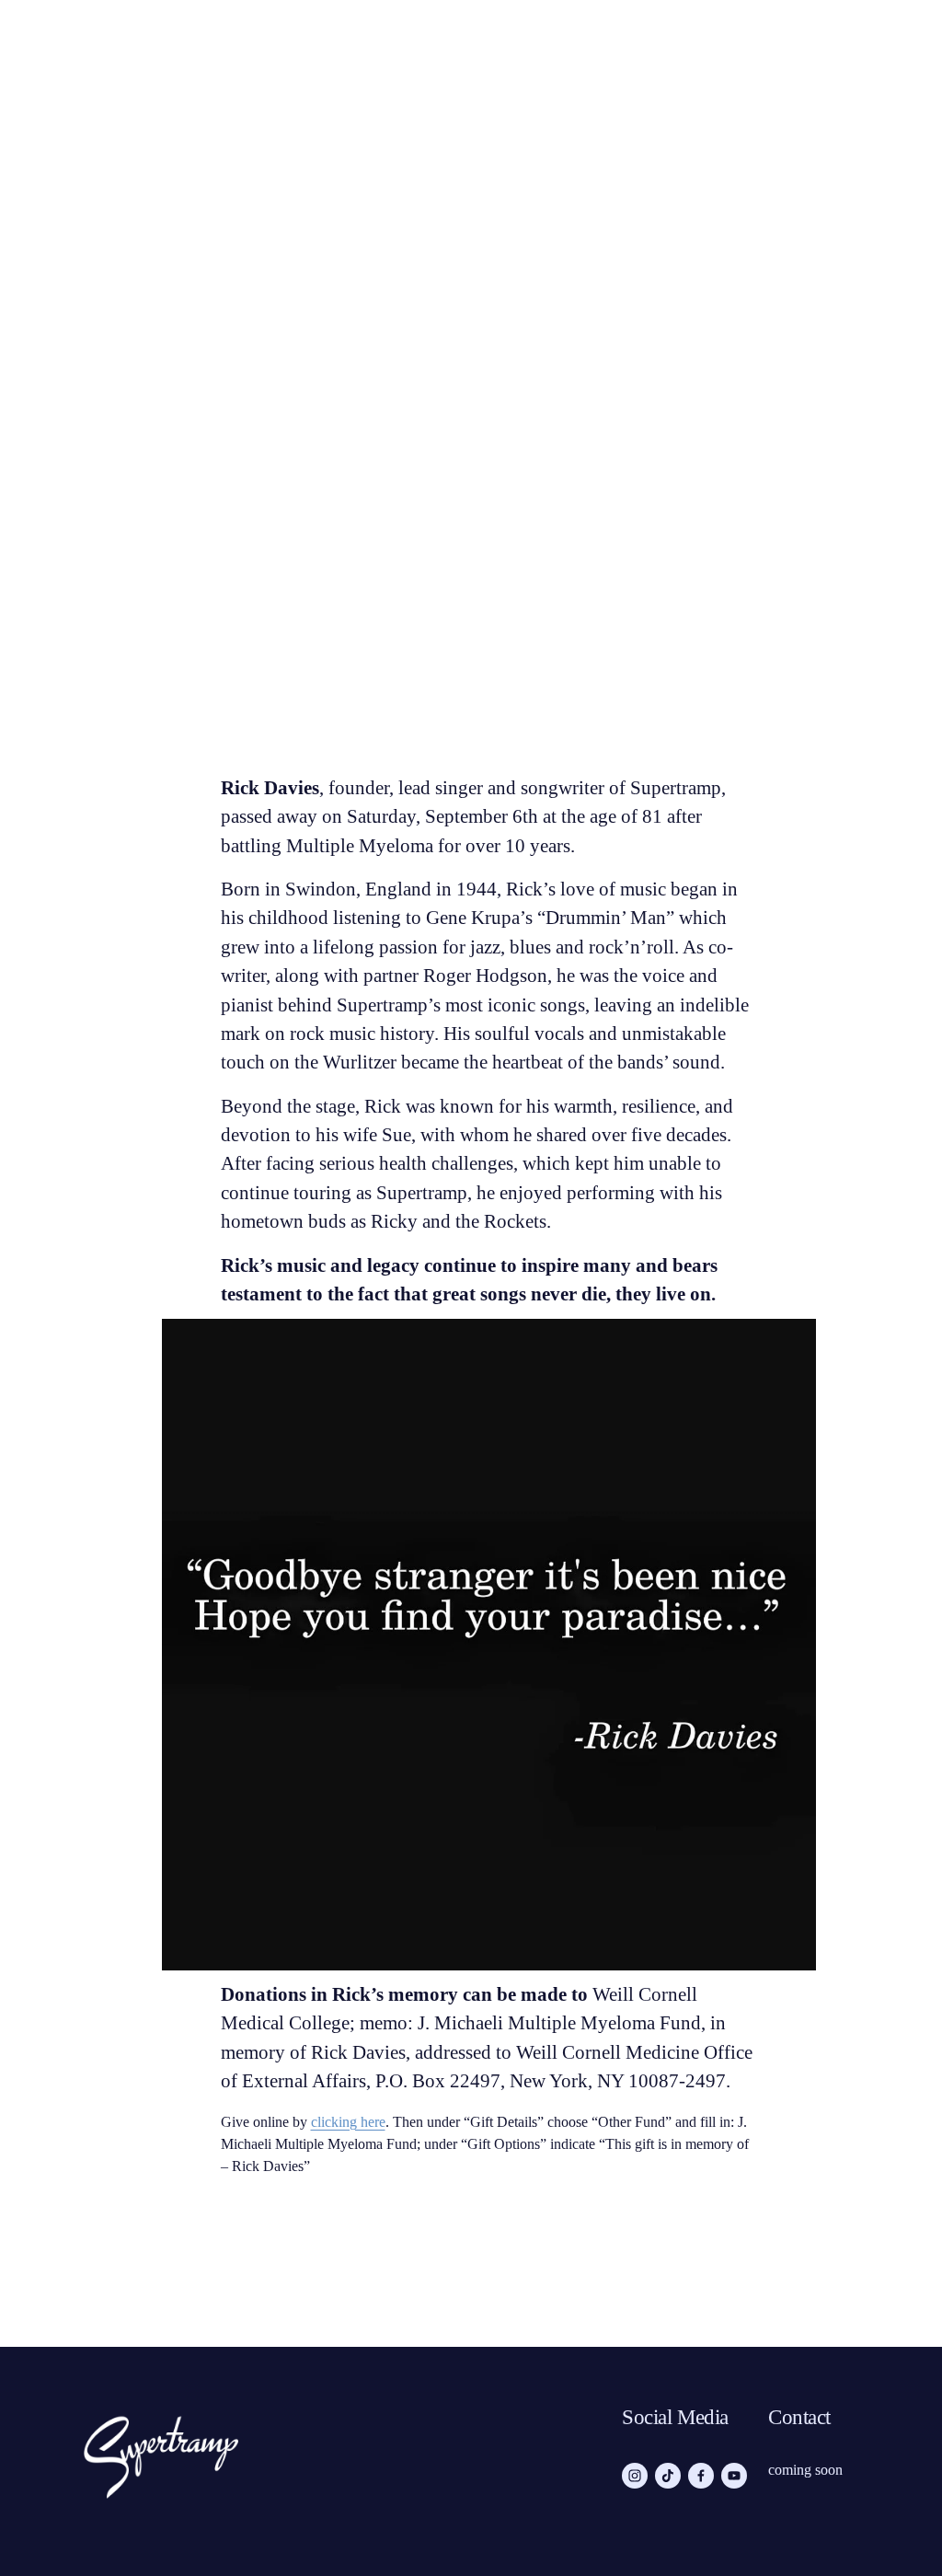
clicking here (348, 2122)
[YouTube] (734, 2476)
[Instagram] (635, 2476)
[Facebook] (701, 2476)
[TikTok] (668, 2476)
